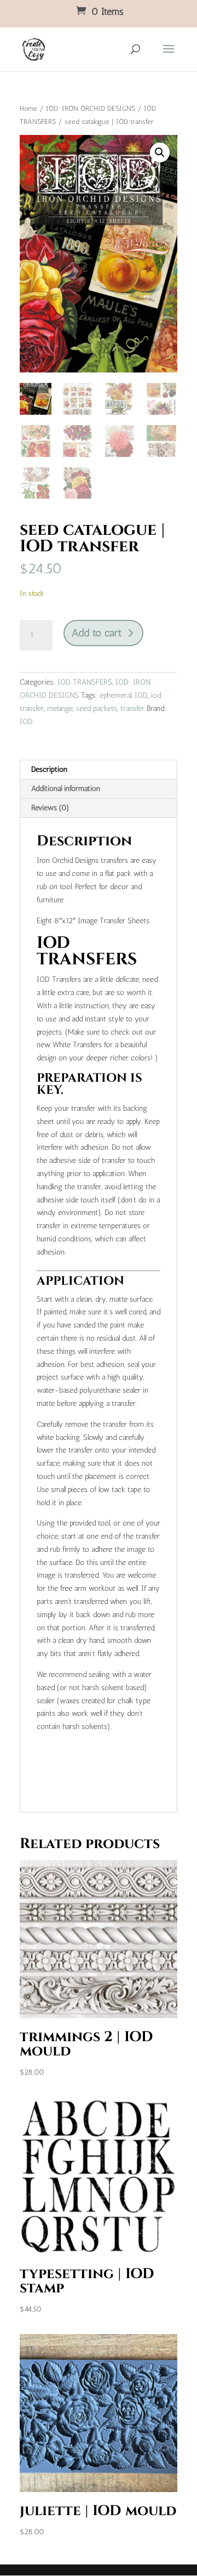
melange (60, 708)
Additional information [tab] (66, 789)
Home (28, 108)
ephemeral (115, 695)
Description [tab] (49, 769)
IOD (141, 695)
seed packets (97, 708)
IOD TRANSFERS (85, 682)
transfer (132, 708)
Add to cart (97, 633)
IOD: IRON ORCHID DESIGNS (91, 108)
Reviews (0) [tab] (50, 808)
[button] (160, 152)
